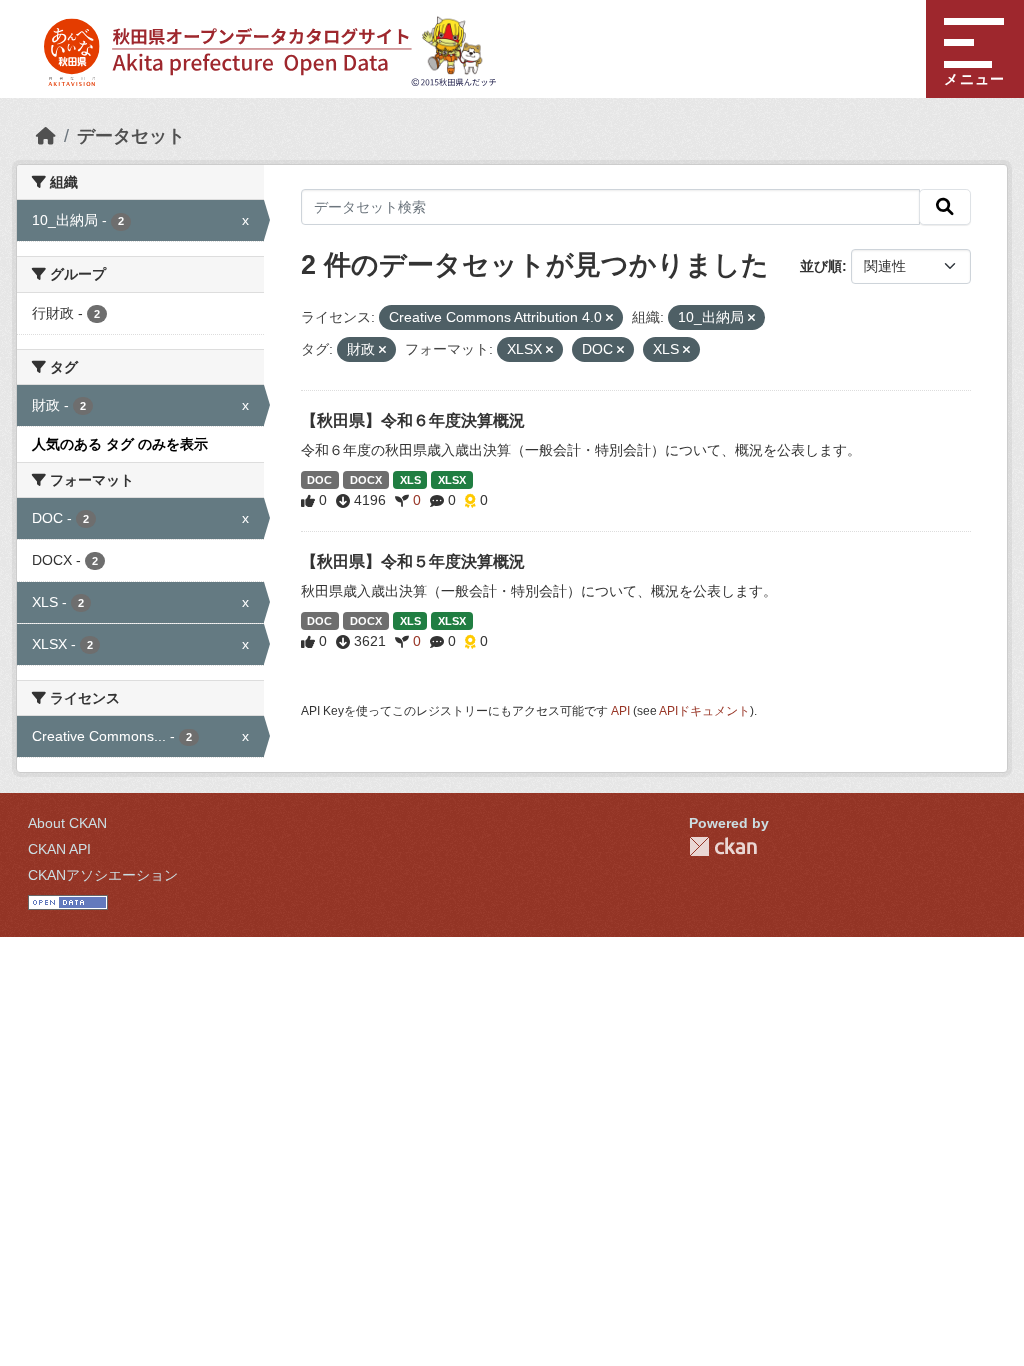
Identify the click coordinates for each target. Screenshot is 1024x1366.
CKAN (723, 846)
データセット (131, 136)
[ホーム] (46, 136)
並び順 (821, 266)
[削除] (609, 318)
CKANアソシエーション (103, 875)
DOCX (366, 480)
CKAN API (59, 849)
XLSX (452, 480)
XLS (410, 480)
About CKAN (67, 823)
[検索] (945, 207)
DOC (319, 480)
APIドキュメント (704, 711)
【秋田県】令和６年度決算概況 (413, 420)
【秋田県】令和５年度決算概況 (413, 561)
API (620, 711)
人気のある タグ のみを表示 (120, 444)
